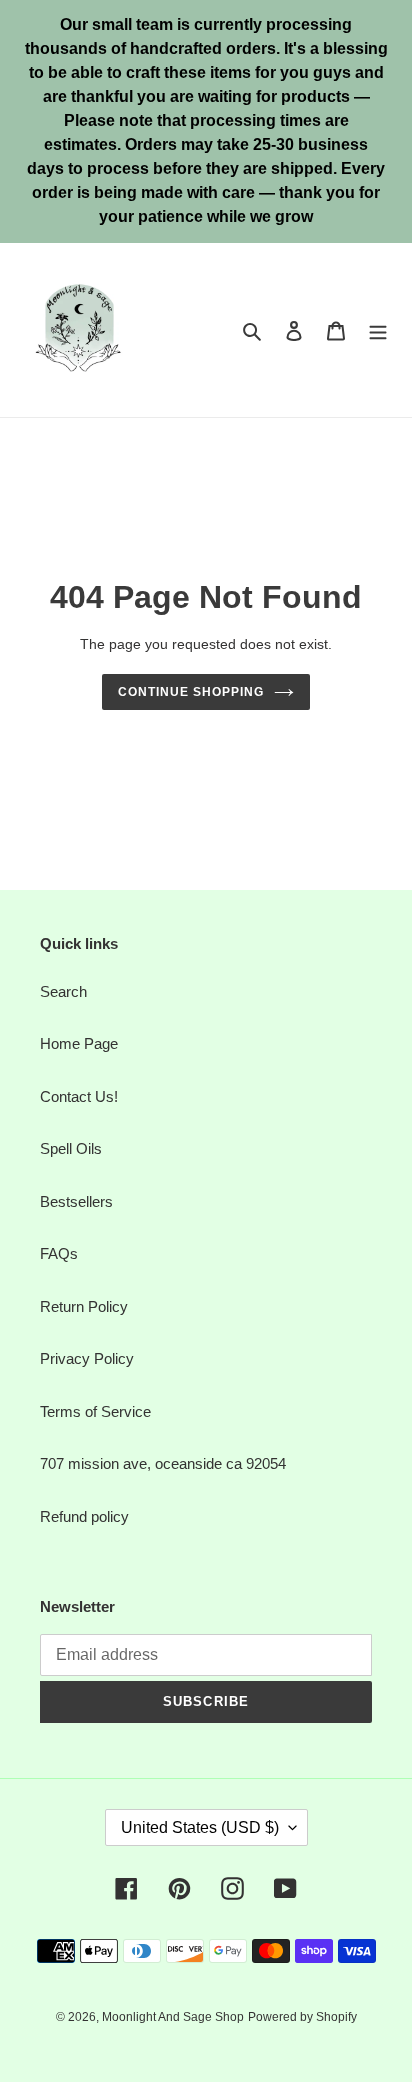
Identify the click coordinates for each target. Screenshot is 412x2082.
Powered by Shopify (302, 2017)
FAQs (59, 1253)
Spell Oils (71, 1148)
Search (63, 991)
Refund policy (84, 1516)
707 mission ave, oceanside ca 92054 (163, 1463)
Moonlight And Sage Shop (173, 2017)
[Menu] (378, 330)
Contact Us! (79, 1096)
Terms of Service (95, 1411)
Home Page (79, 1043)
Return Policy (84, 1306)
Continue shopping (191, 692)
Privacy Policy (87, 1358)
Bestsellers (76, 1201)
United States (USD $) (200, 1827)
